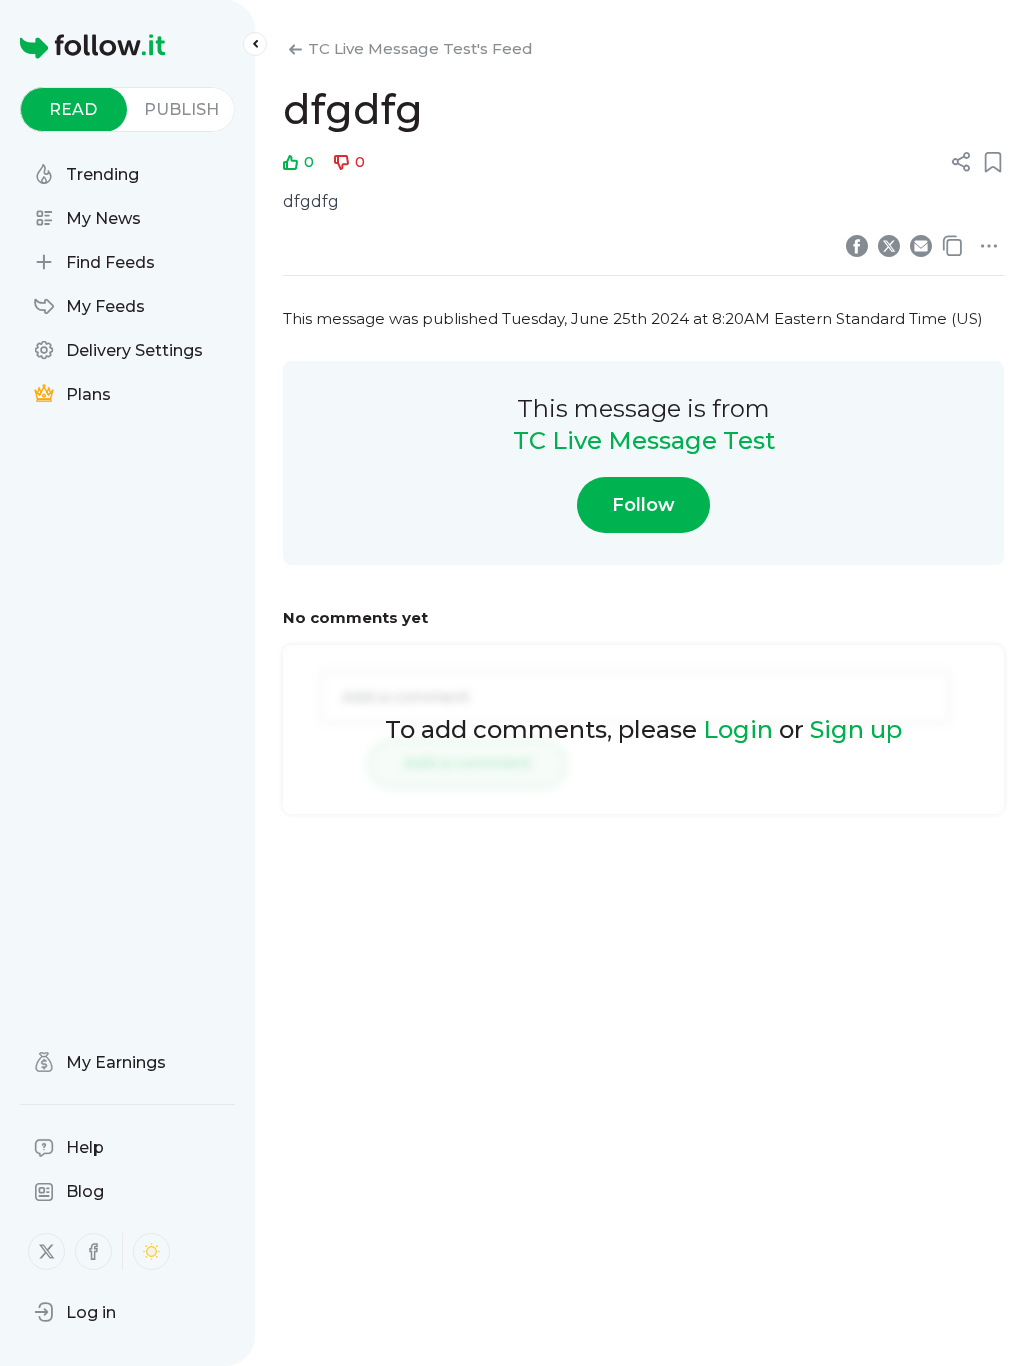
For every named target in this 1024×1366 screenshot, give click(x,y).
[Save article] (993, 162)
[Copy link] (953, 246)
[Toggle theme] (151, 1251)
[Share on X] (889, 246)
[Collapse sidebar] (255, 44)
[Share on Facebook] (857, 246)
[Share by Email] (921, 246)
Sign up (856, 729)
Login (738, 729)
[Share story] (961, 162)
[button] (75, 1312)
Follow (643, 505)
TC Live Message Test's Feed (420, 48)
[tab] (73, 109)
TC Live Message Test (644, 440)
